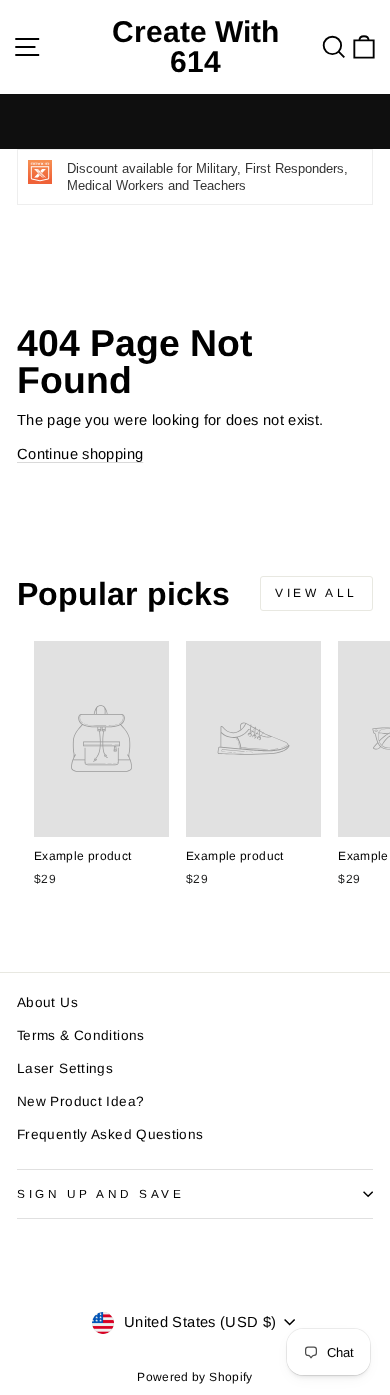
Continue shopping (80, 454)
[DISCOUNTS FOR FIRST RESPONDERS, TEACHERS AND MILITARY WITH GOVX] (195, 121)
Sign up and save (101, 1193)
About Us (47, 1002)
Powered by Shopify (195, 1377)
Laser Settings (65, 1068)
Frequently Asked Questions (110, 1134)
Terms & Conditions (81, 1035)
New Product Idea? (80, 1101)
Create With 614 (195, 47)
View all (316, 593)
